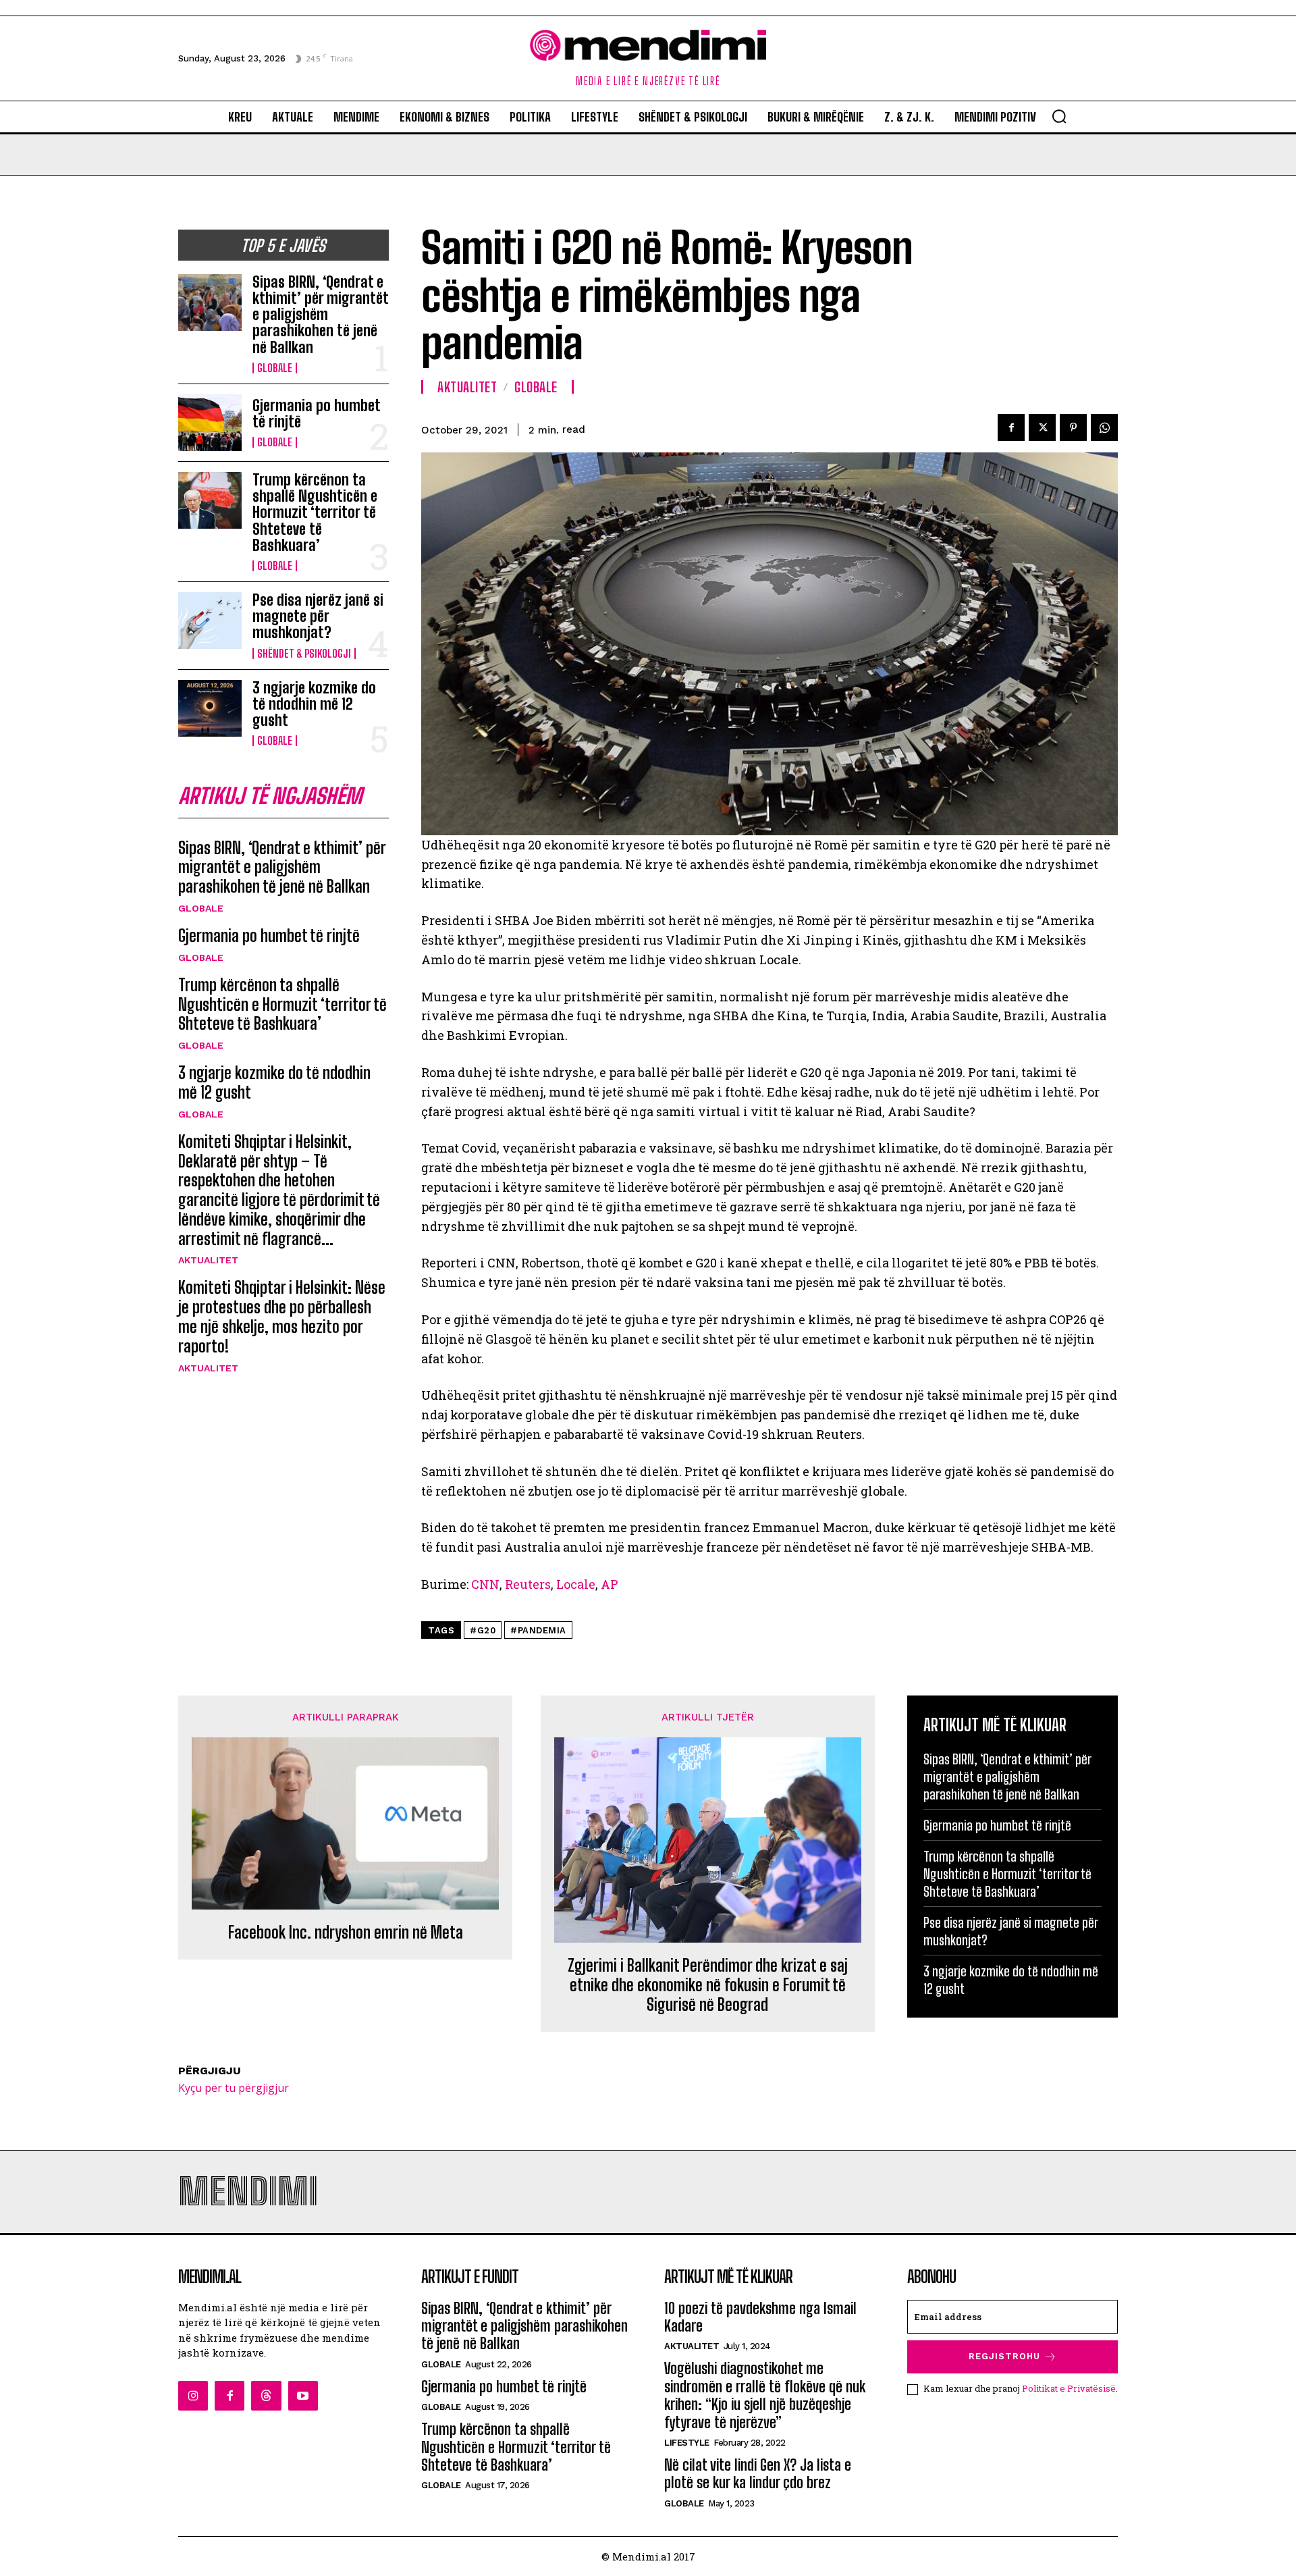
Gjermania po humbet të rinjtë (317, 414)
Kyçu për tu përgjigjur (234, 2088)
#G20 (483, 1630)
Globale (275, 368)
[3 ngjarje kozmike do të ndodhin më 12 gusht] (210, 708)
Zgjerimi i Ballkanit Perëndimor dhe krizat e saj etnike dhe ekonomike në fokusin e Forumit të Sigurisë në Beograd (708, 1985)
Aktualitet (208, 1260)
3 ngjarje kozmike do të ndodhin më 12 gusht (314, 704)
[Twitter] (1042, 427)
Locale (576, 1584)
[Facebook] (1011, 427)
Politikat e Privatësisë (1069, 2388)
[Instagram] (193, 2396)
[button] (1059, 116)
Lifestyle (687, 2443)
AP (610, 1584)
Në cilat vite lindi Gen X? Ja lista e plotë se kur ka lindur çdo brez (758, 2474)
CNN (485, 1584)
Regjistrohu (1004, 2356)
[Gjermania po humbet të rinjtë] (210, 423)
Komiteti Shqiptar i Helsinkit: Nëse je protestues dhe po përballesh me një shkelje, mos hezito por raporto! (282, 1316)
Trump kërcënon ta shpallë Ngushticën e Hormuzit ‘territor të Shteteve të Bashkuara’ (315, 512)
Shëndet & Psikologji (304, 654)
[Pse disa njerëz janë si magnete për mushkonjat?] (210, 621)
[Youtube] (303, 2396)
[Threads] (266, 2396)
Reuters (528, 1584)
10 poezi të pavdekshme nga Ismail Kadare (760, 2317)
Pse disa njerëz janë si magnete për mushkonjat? (318, 616)
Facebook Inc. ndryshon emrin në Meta (346, 1933)
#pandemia (538, 1630)
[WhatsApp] (1104, 427)
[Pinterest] (1073, 427)
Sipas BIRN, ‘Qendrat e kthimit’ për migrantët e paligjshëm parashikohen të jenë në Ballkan (321, 315)
